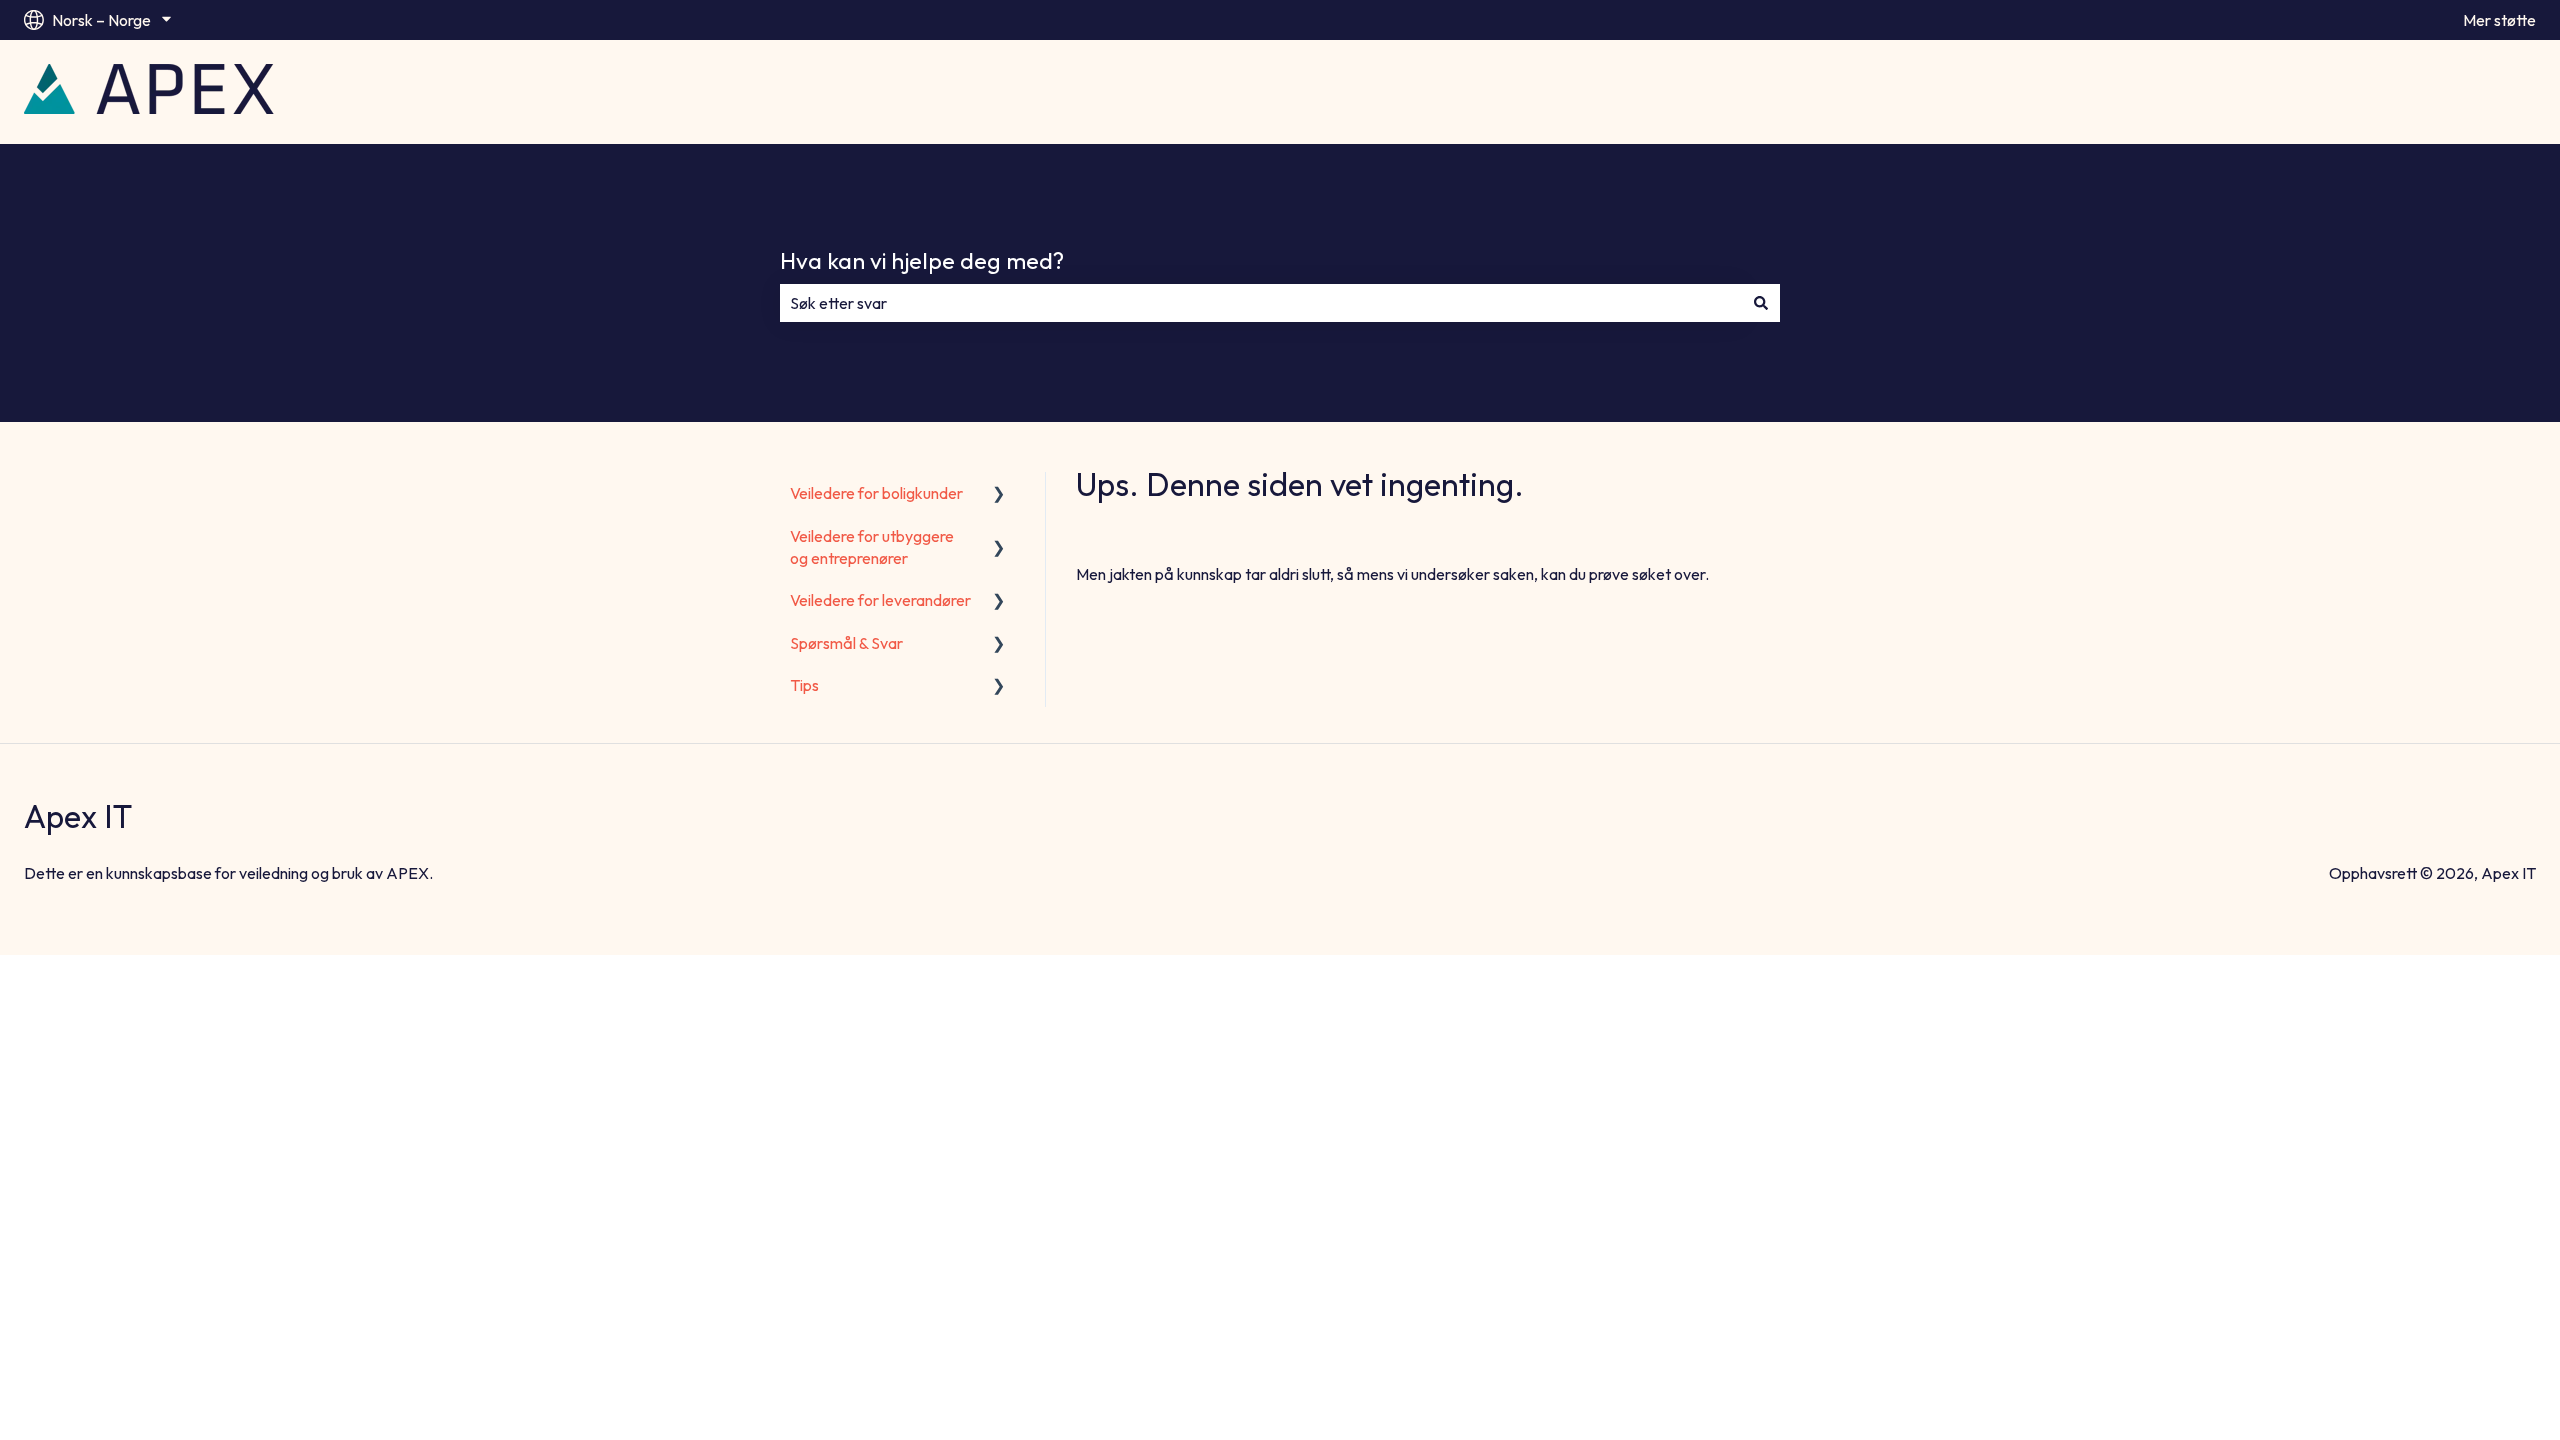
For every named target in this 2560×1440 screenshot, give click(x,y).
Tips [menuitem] (804, 685)
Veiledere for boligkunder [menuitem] (876, 493)
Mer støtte (2499, 20)
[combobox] (1261, 303)
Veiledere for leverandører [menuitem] (880, 600)
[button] (999, 494)
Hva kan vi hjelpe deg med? (922, 260)
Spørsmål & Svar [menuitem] (846, 643)
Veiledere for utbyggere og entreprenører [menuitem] (872, 547)
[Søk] (1761, 303)
